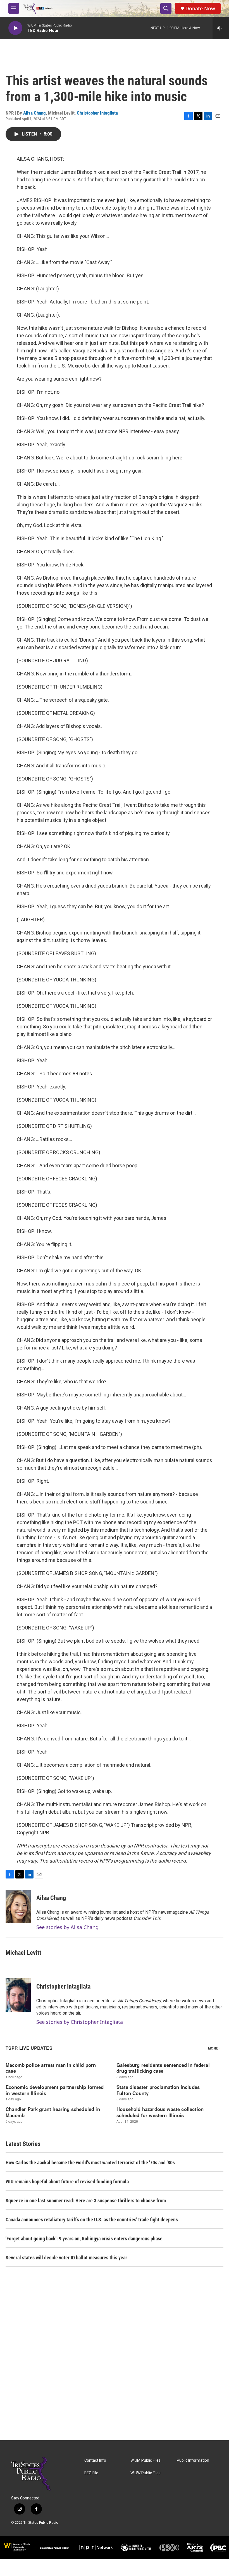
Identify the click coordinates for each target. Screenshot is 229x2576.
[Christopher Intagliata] (18, 1995)
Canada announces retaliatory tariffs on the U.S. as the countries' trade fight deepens (92, 2220)
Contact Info (95, 2460)
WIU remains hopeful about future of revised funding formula (67, 2182)
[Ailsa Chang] (18, 1906)
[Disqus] (115, 2365)
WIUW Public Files (145, 2473)
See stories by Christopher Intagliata (80, 2022)
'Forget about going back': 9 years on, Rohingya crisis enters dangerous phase (84, 2239)
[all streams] (221, 28)
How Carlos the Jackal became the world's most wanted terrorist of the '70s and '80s (90, 2163)
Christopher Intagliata (97, 113)
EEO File (91, 2473)
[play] (15, 28)
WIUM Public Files (145, 2460)
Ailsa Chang (34, 113)
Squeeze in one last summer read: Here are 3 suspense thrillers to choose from (86, 2201)
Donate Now (200, 9)
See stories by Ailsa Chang (67, 1927)
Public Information (193, 2460)
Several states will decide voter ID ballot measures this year (66, 2258)
